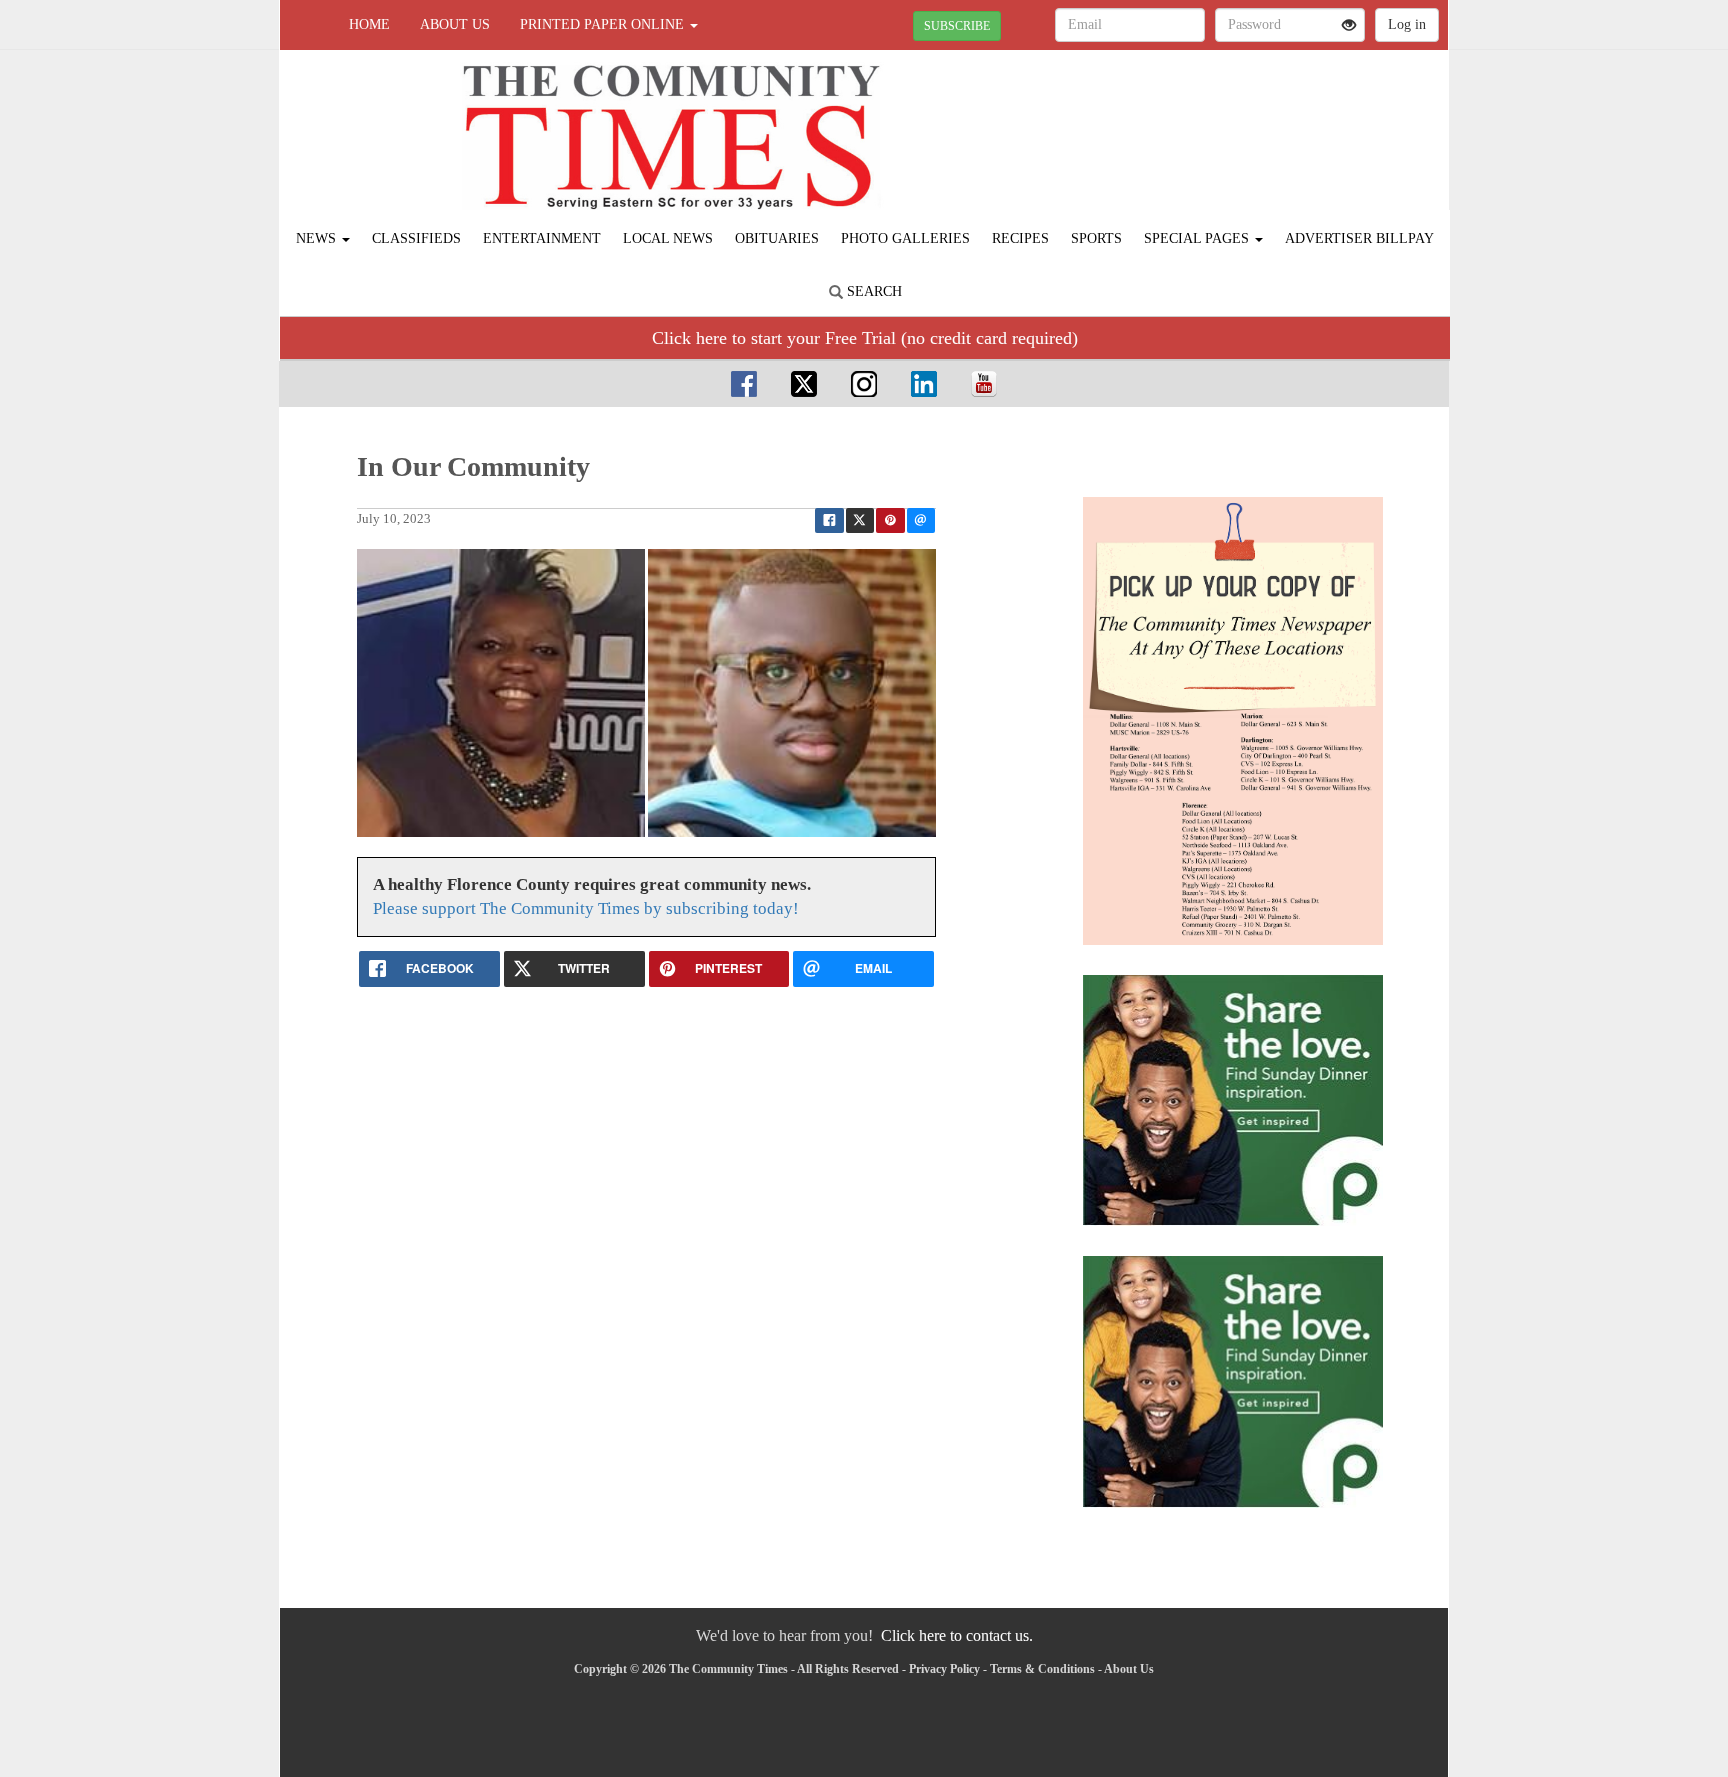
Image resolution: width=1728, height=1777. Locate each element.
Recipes (1020, 238)
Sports (1096, 238)
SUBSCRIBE (957, 26)
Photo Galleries (905, 238)
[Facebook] (744, 383)
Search (872, 291)
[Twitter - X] (804, 383)
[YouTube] (984, 383)
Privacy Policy (944, 1669)
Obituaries (777, 238)
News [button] (318, 238)
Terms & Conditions (1042, 1669)
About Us (455, 24)
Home (369, 24)
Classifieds (416, 238)
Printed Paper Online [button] (604, 24)
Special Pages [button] (1198, 238)
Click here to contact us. (957, 1635)
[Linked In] (924, 383)
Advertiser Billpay (1359, 238)
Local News (668, 238)
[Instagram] (864, 383)
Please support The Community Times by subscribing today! (586, 908)
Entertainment (542, 238)
